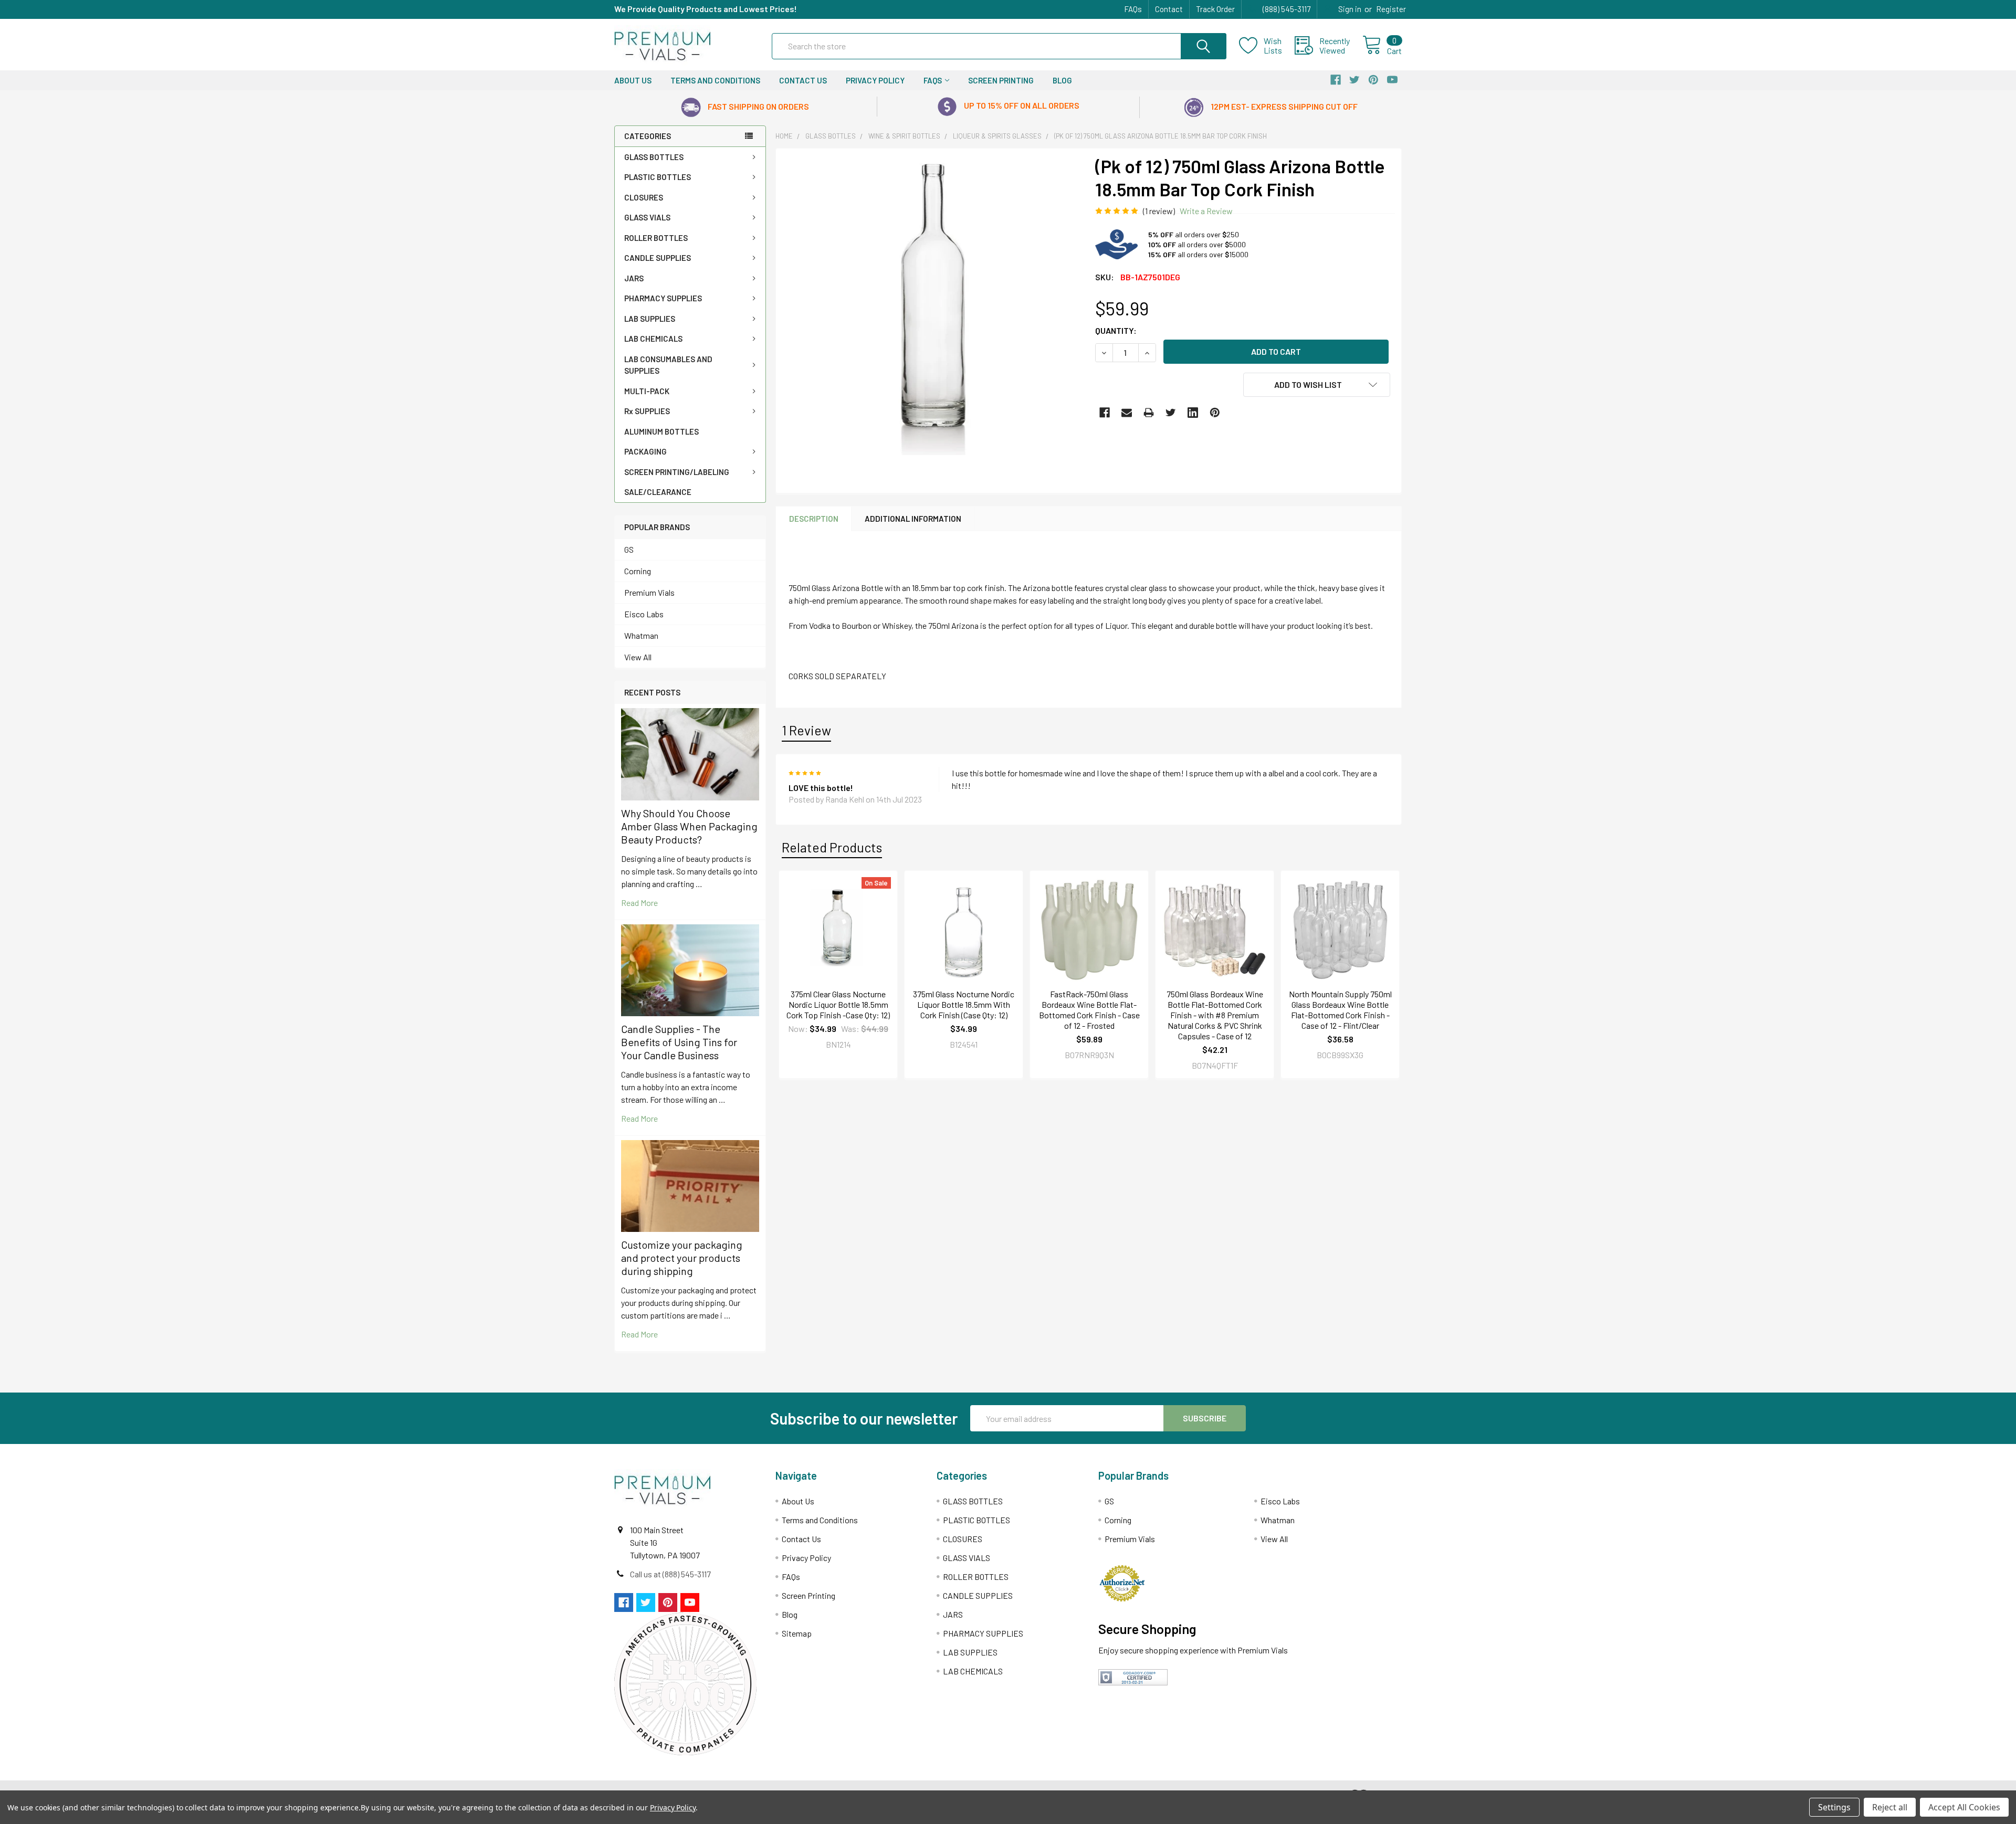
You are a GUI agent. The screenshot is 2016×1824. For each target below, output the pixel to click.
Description (814, 519)
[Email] (1127, 413)
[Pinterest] (1215, 413)
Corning (638, 571)
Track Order (1215, 9)
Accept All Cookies (1964, 1807)
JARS (634, 278)
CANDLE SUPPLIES (658, 258)
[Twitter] (1171, 413)
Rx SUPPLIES (647, 411)
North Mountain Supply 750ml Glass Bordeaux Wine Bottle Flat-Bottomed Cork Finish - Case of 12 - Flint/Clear (1340, 1010)
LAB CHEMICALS (653, 339)
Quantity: (1116, 330)
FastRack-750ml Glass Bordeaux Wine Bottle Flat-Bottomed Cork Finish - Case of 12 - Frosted (1089, 1010)
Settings (1834, 1807)
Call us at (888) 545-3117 (670, 1574)
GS (629, 549)
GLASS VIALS (647, 217)
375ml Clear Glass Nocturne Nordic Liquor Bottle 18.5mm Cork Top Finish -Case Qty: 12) (838, 1004)
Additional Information (913, 519)
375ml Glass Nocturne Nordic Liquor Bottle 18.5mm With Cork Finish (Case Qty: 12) (964, 1004)
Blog (1062, 80)
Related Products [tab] (832, 847)
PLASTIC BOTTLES (658, 177)
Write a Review (1206, 211)
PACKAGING (645, 451)
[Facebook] (1105, 413)
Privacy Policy (875, 80)
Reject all (1890, 1807)
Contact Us (803, 80)
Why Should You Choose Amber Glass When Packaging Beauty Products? (689, 826)
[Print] (1149, 413)
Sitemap (797, 1633)
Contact (1169, 9)
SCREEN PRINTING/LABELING (677, 472)
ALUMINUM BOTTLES (661, 431)
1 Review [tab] (806, 730)
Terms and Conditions (715, 80)
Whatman (641, 635)
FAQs (1133, 9)
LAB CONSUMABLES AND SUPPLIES (668, 365)
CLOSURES (644, 197)
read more (639, 903)
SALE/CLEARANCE (658, 492)
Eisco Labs (644, 614)
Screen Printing (1001, 80)
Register (1391, 9)
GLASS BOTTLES (654, 157)
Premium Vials (649, 592)
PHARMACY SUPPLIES (663, 298)
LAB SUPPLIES (650, 319)
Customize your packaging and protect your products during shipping (682, 1258)
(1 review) (1159, 211)
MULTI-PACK (647, 391)
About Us (633, 80)
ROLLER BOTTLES (656, 238)
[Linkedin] (1193, 413)
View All (638, 657)
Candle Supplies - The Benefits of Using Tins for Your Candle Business (679, 1042)
